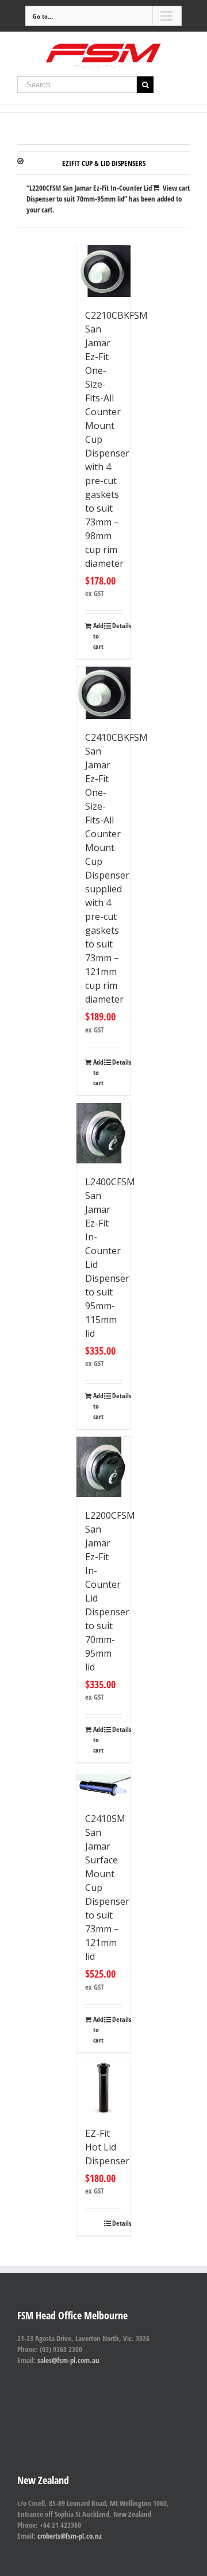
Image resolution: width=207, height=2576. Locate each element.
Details (117, 626)
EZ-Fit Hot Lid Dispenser (107, 2147)
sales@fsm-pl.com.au (68, 2360)
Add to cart (98, 636)
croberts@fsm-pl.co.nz (70, 2536)
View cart (176, 188)
